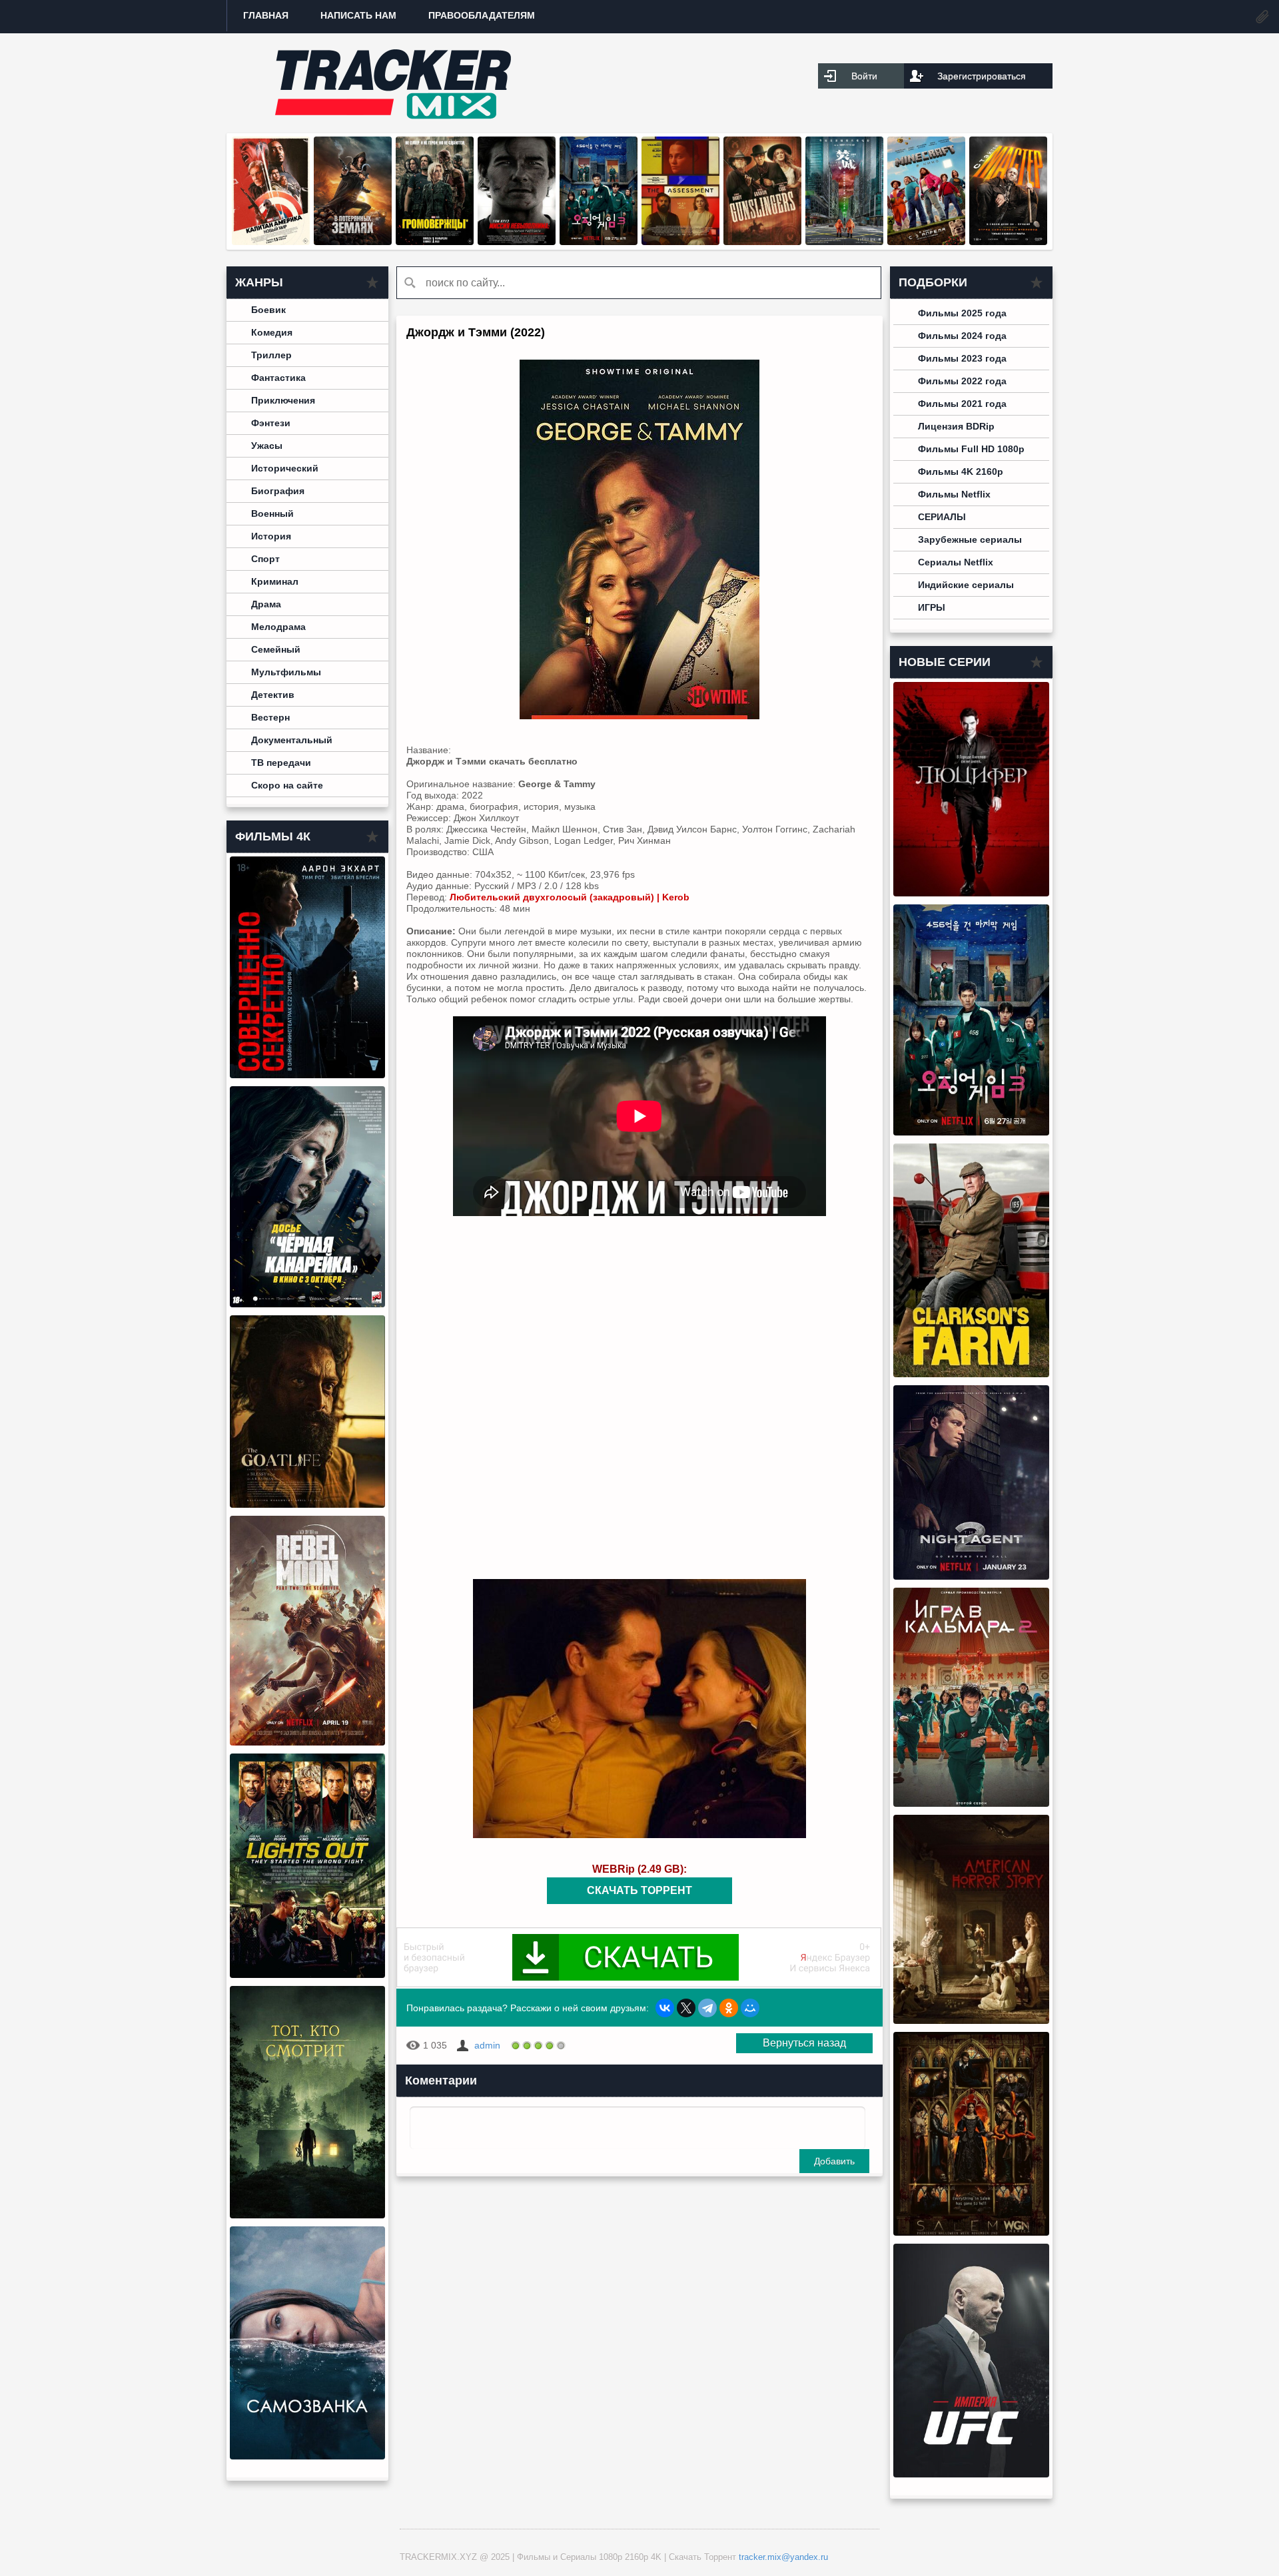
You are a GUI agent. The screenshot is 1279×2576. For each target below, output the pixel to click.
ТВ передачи (281, 763)
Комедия (272, 332)
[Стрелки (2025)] (762, 242)
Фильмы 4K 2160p (961, 472)
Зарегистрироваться (982, 76)
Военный (272, 513)
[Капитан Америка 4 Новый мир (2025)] (271, 242)
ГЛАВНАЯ (266, 15)
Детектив (273, 695)
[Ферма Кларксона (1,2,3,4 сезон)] (971, 1374)
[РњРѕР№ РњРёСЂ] (750, 2008)
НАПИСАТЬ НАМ (358, 15)
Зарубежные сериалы (970, 539)
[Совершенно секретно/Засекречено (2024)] (307, 1075)
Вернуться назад (804, 2043)
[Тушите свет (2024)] (307, 1975)
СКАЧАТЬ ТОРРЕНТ (639, 1890)
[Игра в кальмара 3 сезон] (599, 242)
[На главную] (393, 83)
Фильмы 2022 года (962, 381)
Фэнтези (271, 423)
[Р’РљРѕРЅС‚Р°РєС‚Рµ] (665, 2008)
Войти (864, 76)
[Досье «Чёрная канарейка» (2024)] (307, 1304)
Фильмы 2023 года (962, 358)
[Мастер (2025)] (1008, 242)
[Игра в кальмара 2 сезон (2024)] (971, 1803)
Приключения (283, 400)
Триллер (271, 355)
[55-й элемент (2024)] (844, 242)
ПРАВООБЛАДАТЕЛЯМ (482, 15)
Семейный (276, 649)
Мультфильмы (286, 672)
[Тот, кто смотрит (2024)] (307, 2215)
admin (487, 2045)
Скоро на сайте (287, 785)
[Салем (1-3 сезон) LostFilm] (971, 2232)
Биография (278, 491)
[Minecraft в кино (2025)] (926, 242)
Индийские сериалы (966, 585)
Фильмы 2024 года (962, 336)
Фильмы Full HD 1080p (971, 449)
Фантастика (278, 378)
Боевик (268, 310)
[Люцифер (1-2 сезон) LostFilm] (971, 893)
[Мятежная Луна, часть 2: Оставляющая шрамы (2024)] (307, 1742)
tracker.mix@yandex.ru (783, 2557)
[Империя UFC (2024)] (971, 2474)
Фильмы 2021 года (962, 404)
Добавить (834, 2161)
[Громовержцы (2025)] (435, 242)
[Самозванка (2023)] (307, 2456)
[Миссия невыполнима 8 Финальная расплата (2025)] (517, 242)
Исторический (285, 468)
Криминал (275, 581)
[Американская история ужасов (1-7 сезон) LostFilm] (971, 2021)
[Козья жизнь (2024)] (307, 1504)
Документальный (292, 740)
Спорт (265, 559)
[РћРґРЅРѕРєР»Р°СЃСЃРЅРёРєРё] (729, 2008)
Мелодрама (278, 627)
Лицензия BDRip (956, 426)
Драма (266, 604)
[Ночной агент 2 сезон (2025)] (971, 1576)
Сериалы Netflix (956, 562)
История (271, 536)
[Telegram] (707, 2008)
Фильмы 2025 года (962, 313)
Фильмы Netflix (954, 494)
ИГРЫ (932, 607)
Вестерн (270, 717)
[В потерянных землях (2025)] (353, 242)
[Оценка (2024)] (680, 242)
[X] (686, 2008)
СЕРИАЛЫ (942, 517)
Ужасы (267, 446)
